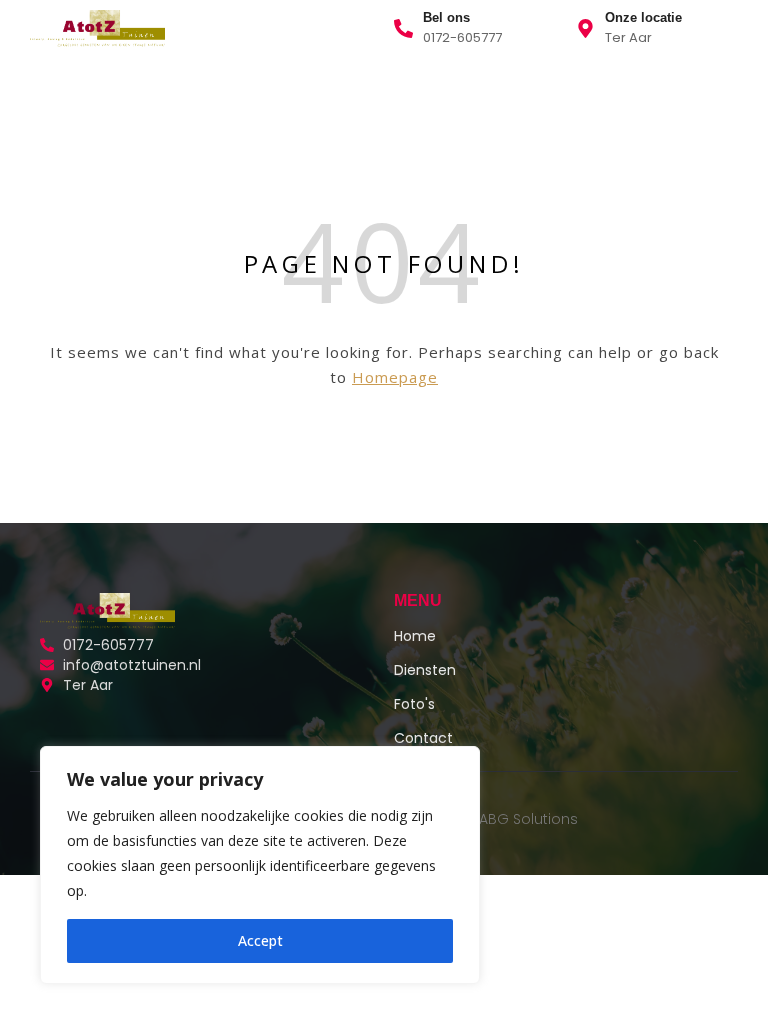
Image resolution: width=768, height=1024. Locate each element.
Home (58, 93)
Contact (313, 93)
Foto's (414, 704)
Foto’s (229, 93)
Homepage (395, 377)
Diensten (144, 93)
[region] (260, 865)
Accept (260, 940)
